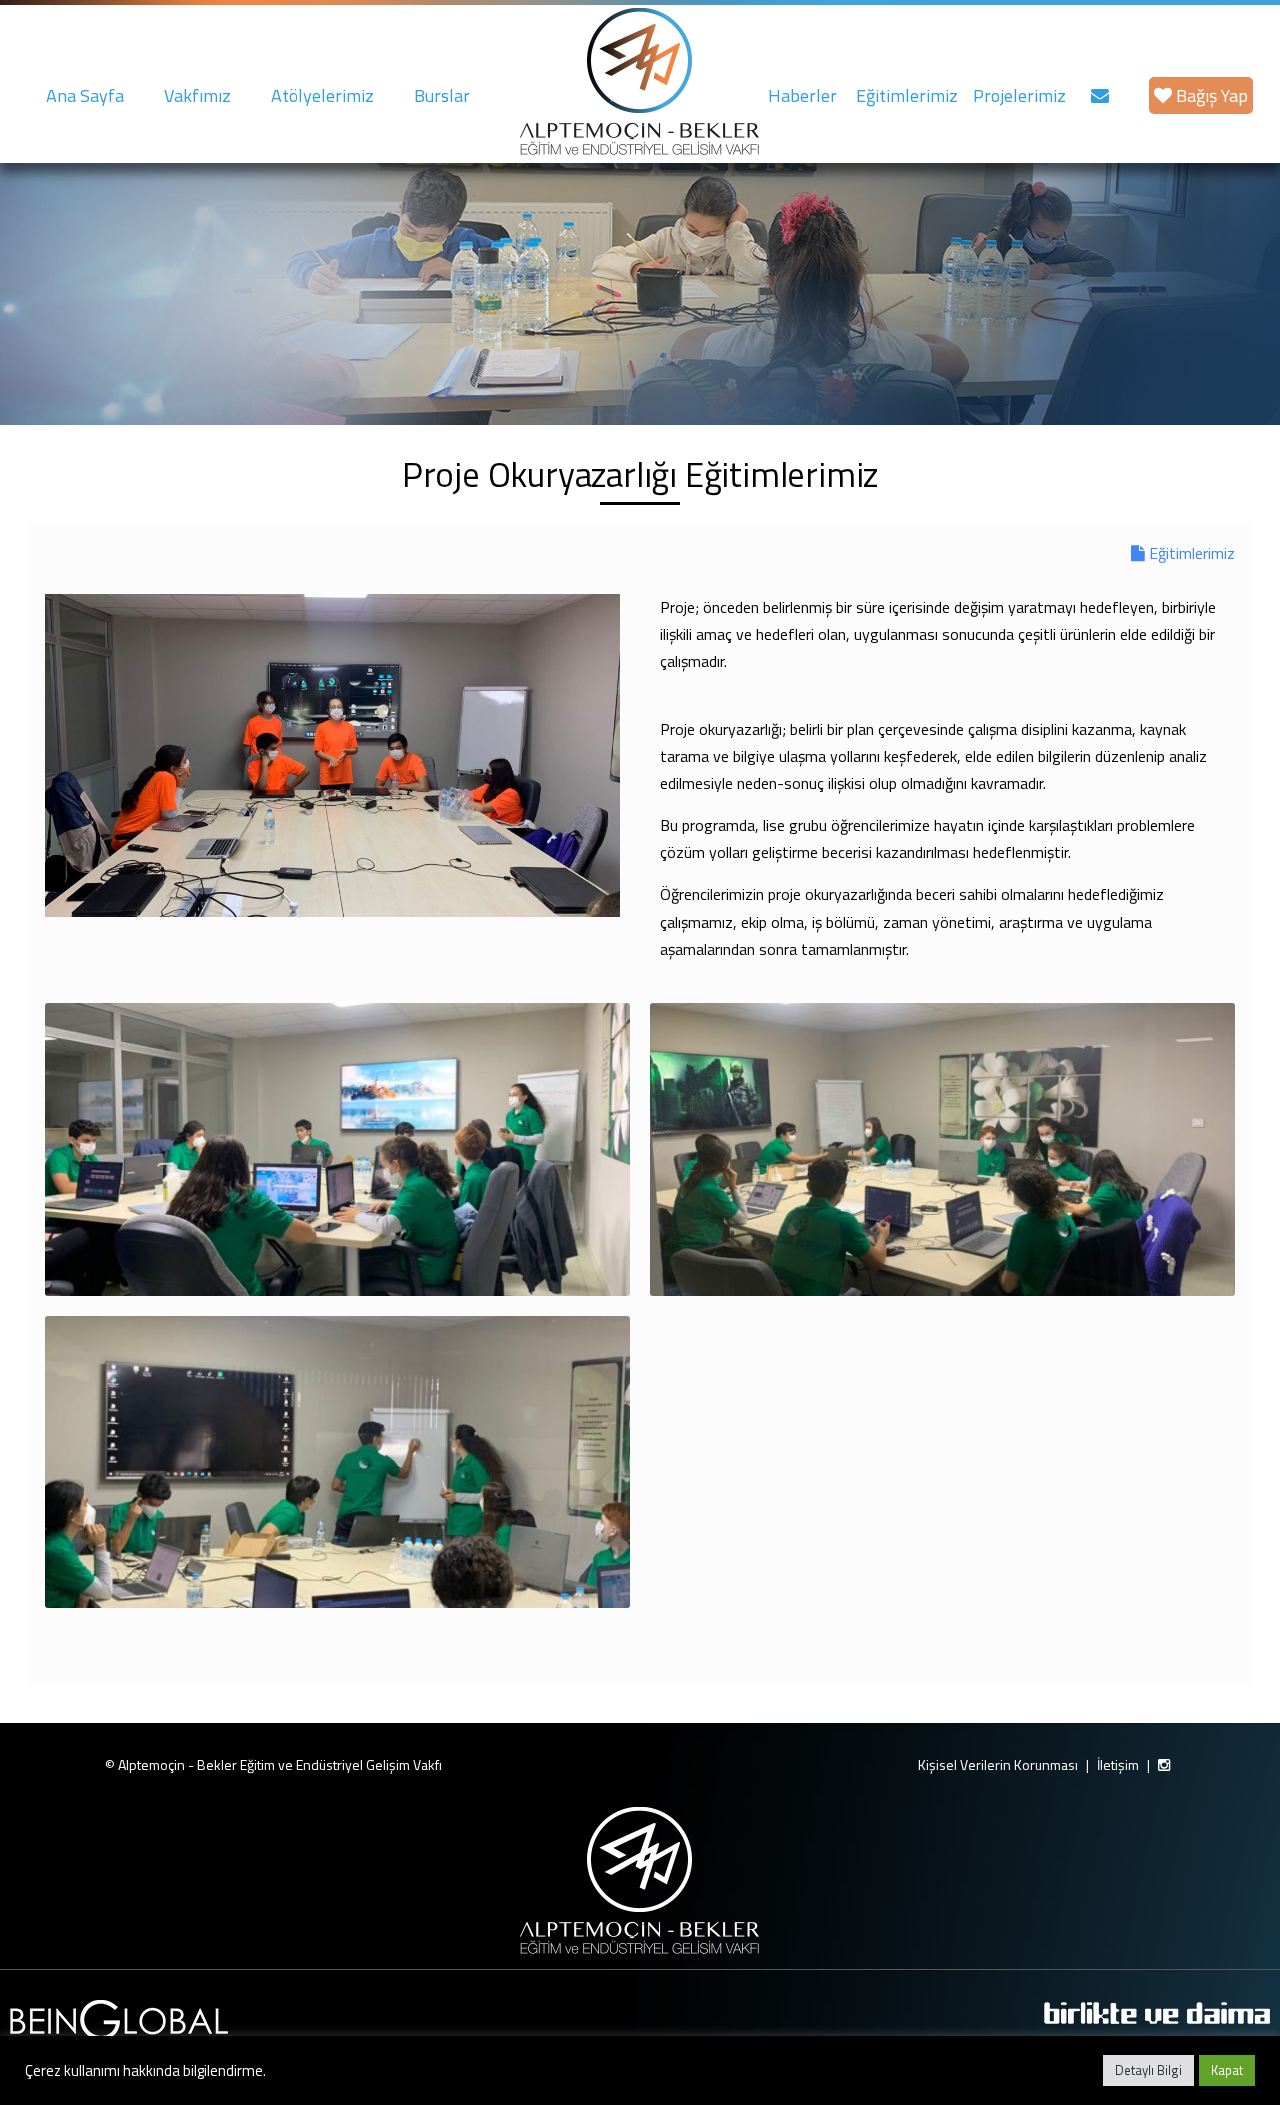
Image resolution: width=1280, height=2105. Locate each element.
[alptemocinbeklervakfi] (1164, 1765)
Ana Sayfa (85, 95)
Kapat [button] (1227, 2070)
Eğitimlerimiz (907, 95)
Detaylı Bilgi (1148, 2070)
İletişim (1118, 1764)
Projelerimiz (1019, 95)
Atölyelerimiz (322, 95)
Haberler (802, 95)
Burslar (442, 95)
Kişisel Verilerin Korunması (998, 1764)
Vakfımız (197, 95)
